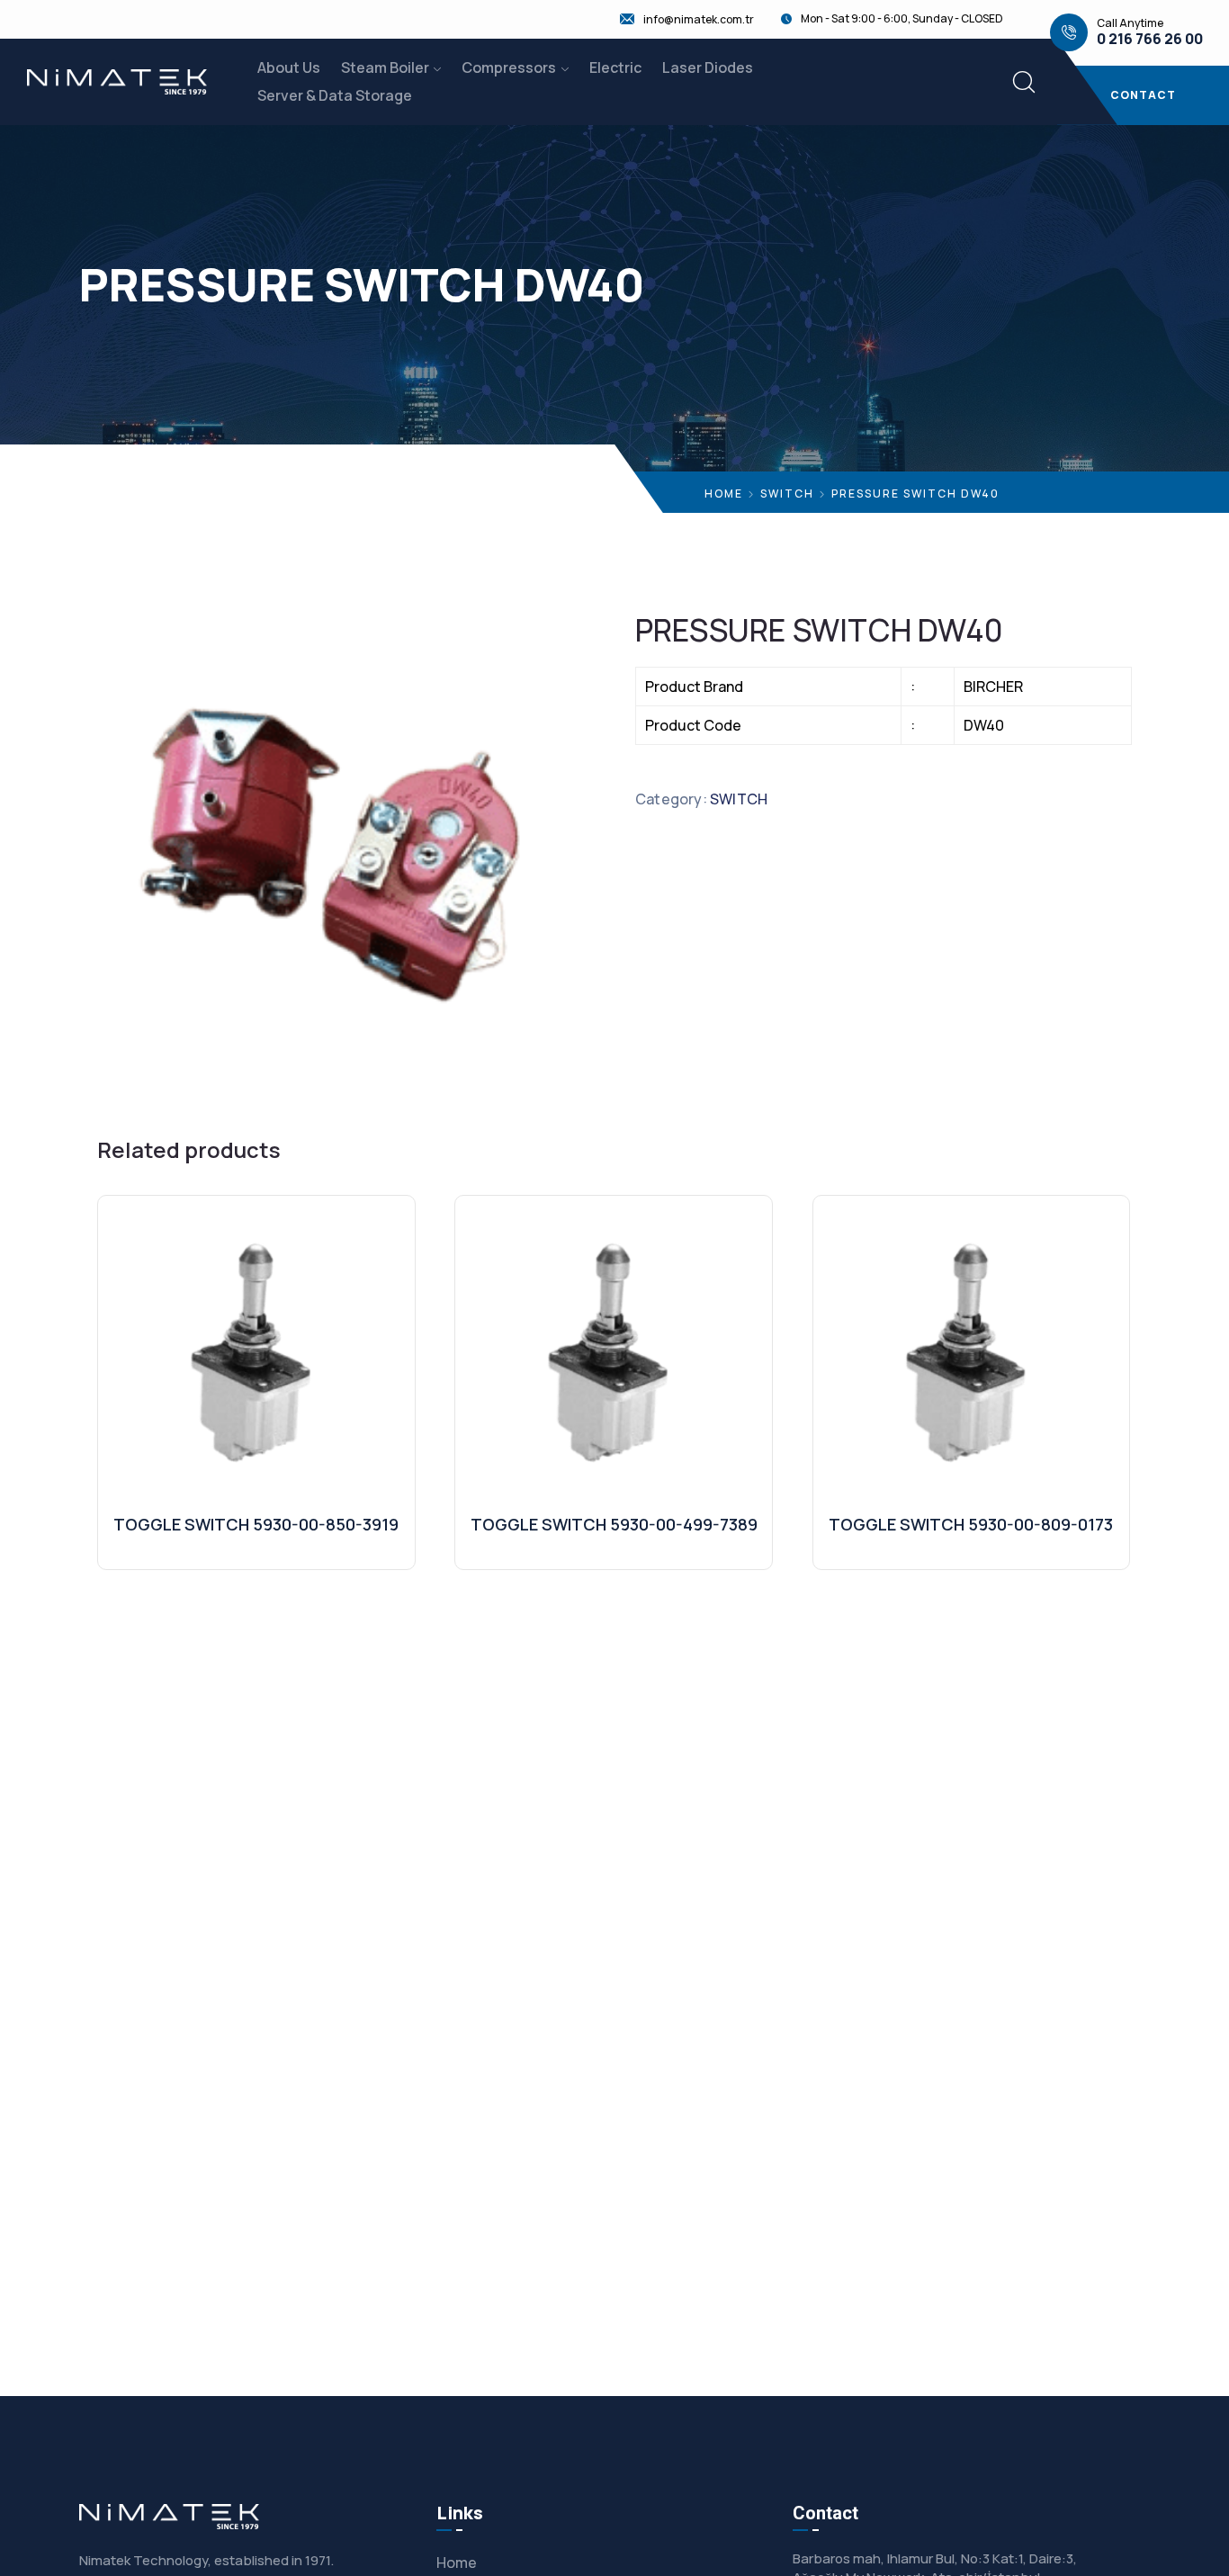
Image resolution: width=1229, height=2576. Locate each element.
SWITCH (787, 494)
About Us (289, 67)
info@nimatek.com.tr (699, 20)
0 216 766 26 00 (1150, 39)
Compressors (509, 67)
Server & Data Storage (335, 95)
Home (724, 494)
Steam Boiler (385, 67)
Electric (615, 67)
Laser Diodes (708, 67)
